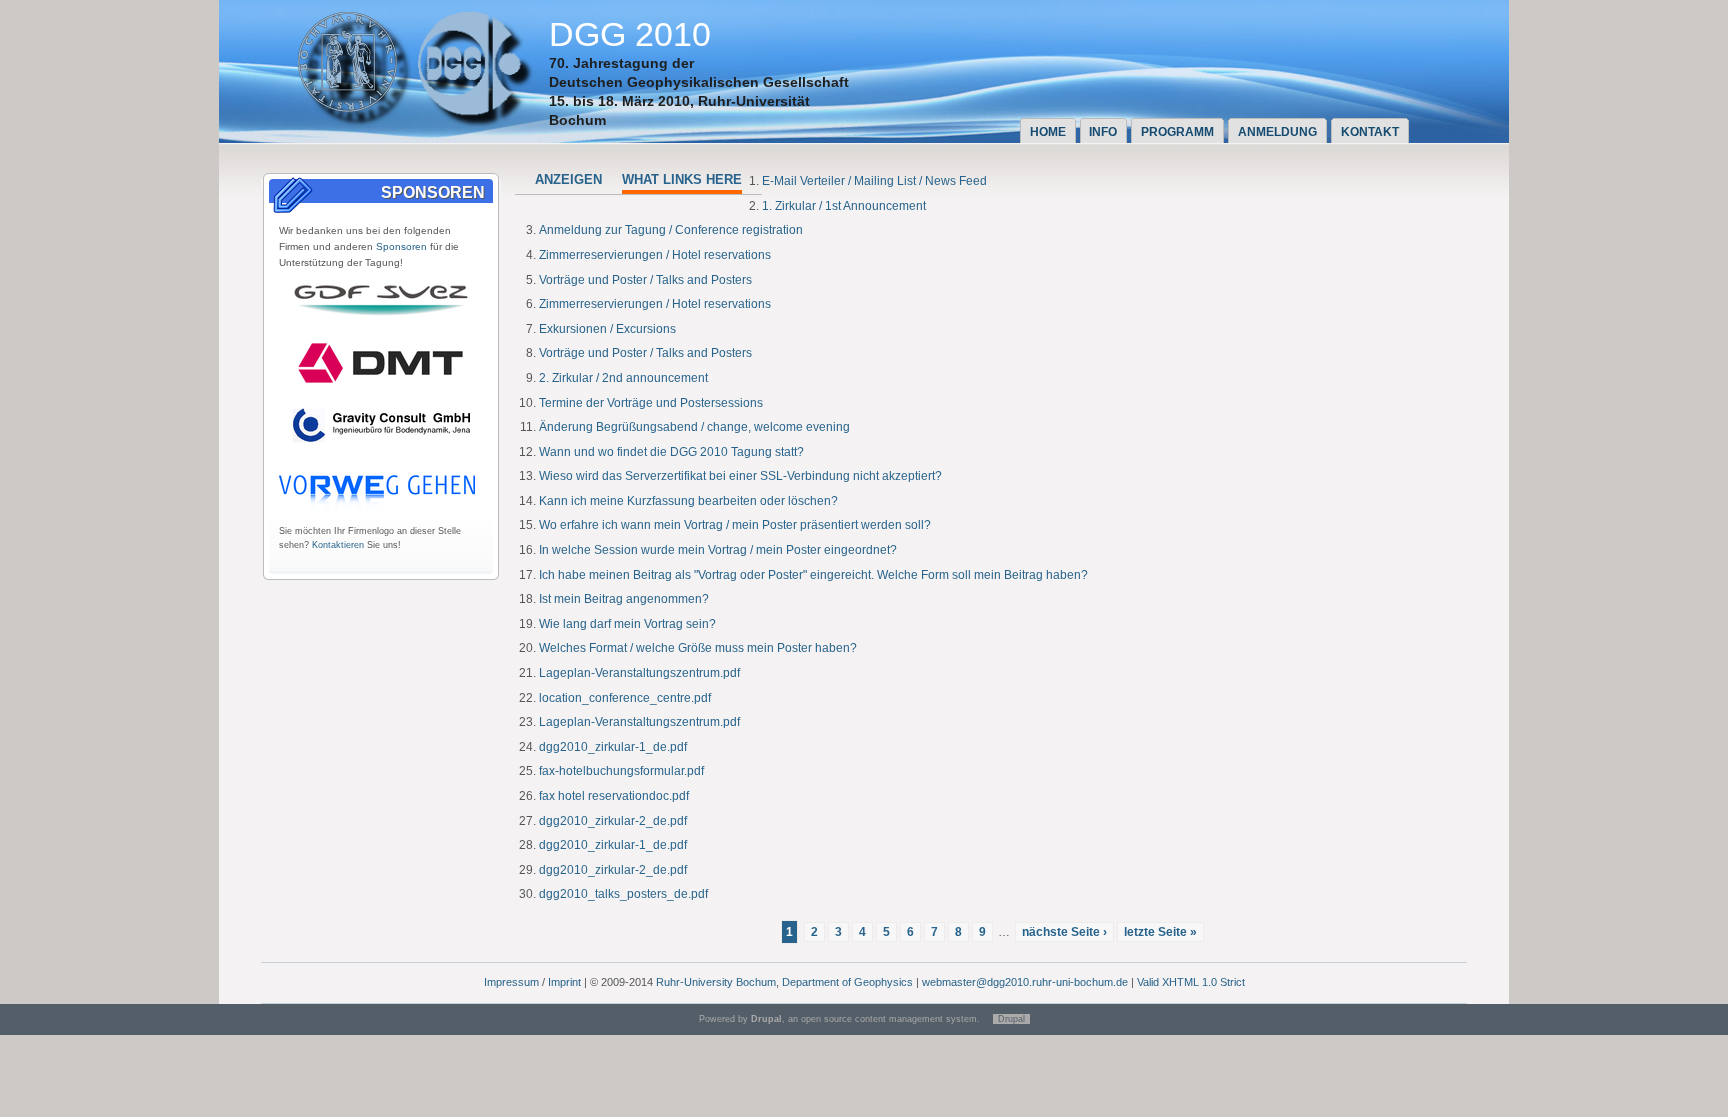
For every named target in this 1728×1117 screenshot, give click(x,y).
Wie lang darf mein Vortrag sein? (627, 624)
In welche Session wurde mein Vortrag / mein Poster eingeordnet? (718, 550)
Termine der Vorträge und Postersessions (651, 403)
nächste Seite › (1064, 932)
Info (1103, 132)
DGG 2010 (630, 34)
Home (1048, 132)
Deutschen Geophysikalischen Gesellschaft (699, 82)
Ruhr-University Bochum (716, 982)
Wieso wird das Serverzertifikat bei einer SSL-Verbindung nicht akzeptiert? (740, 476)
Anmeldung (1277, 132)
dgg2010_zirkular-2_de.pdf (613, 821)
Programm (1177, 132)
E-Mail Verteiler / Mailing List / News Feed (874, 181)
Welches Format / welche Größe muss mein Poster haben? (698, 648)
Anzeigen (568, 179)
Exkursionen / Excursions (607, 329)
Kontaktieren (338, 545)
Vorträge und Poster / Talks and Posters (645, 280)
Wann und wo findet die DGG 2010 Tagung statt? (671, 452)
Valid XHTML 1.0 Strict (1191, 982)
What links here (682, 179)
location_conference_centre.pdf (625, 698)
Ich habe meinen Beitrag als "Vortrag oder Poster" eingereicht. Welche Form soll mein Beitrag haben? (813, 575)
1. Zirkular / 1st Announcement (844, 206)
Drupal (1011, 1019)
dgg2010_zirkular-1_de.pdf (613, 747)
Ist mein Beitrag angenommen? (624, 599)
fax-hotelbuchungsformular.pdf (621, 771)
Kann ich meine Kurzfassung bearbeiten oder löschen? (688, 501)
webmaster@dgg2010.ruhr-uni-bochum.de (1025, 982)
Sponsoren (401, 246)
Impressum (511, 982)
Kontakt (1370, 132)
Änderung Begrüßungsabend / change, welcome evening (694, 427)
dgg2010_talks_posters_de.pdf (623, 894)
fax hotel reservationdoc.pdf (614, 796)
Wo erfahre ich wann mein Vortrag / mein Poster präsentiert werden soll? (735, 525)
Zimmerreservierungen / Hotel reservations (655, 255)
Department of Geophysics (847, 982)
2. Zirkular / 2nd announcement (623, 378)
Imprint (564, 982)
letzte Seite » (1160, 932)
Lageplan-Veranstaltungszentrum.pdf (639, 673)
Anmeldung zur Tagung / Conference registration (671, 230)
